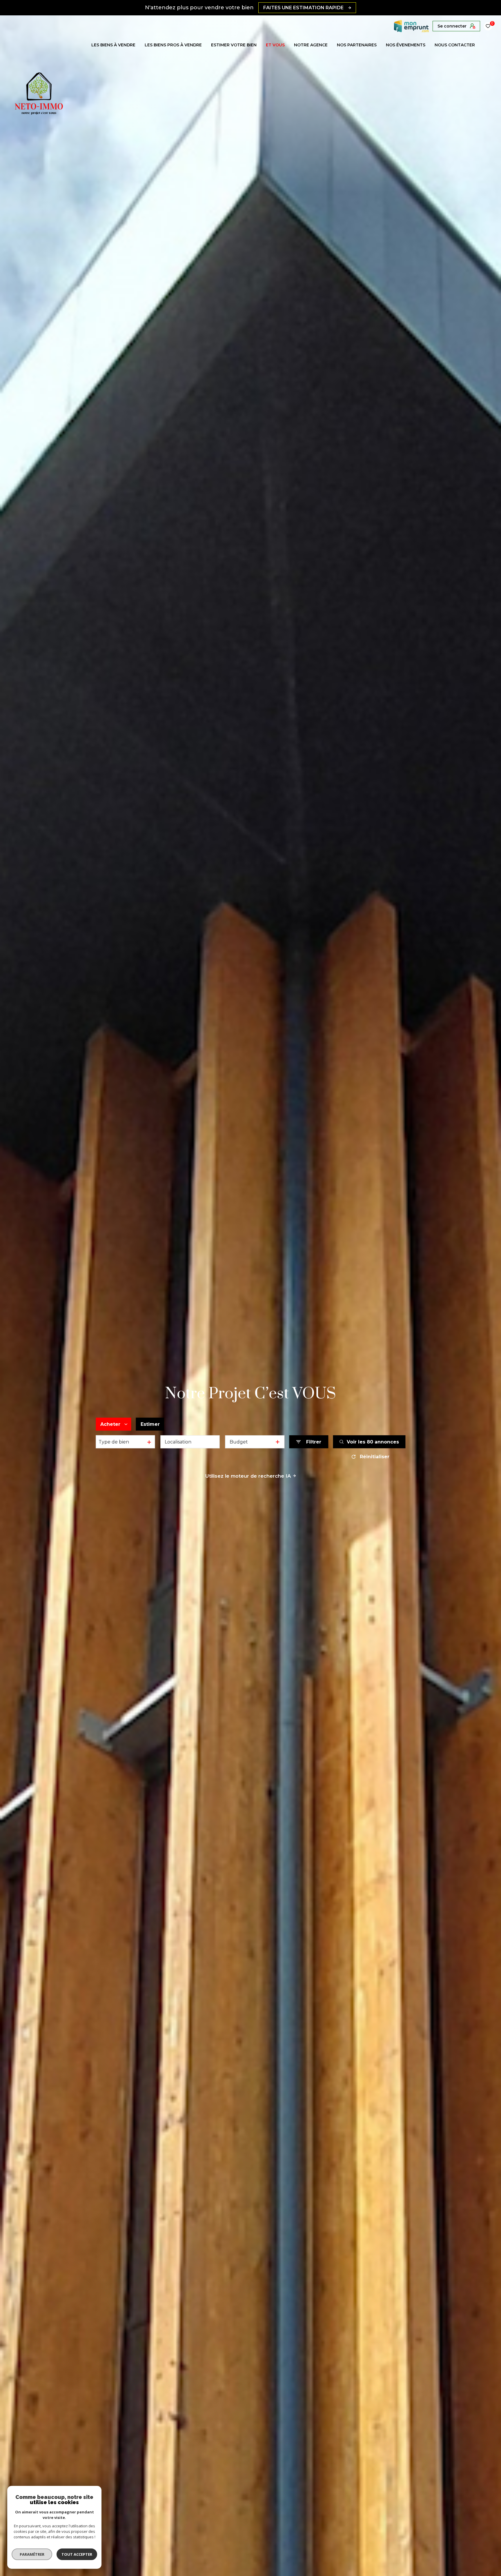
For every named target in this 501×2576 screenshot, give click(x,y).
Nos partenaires (357, 45)
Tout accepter (77, 2554)
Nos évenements (406, 45)
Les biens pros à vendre (173, 45)
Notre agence (311, 45)
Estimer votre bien (234, 45)
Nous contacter (455, 45)
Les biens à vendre (113, 45)
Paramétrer (32, 2554)
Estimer (150, 1424)
